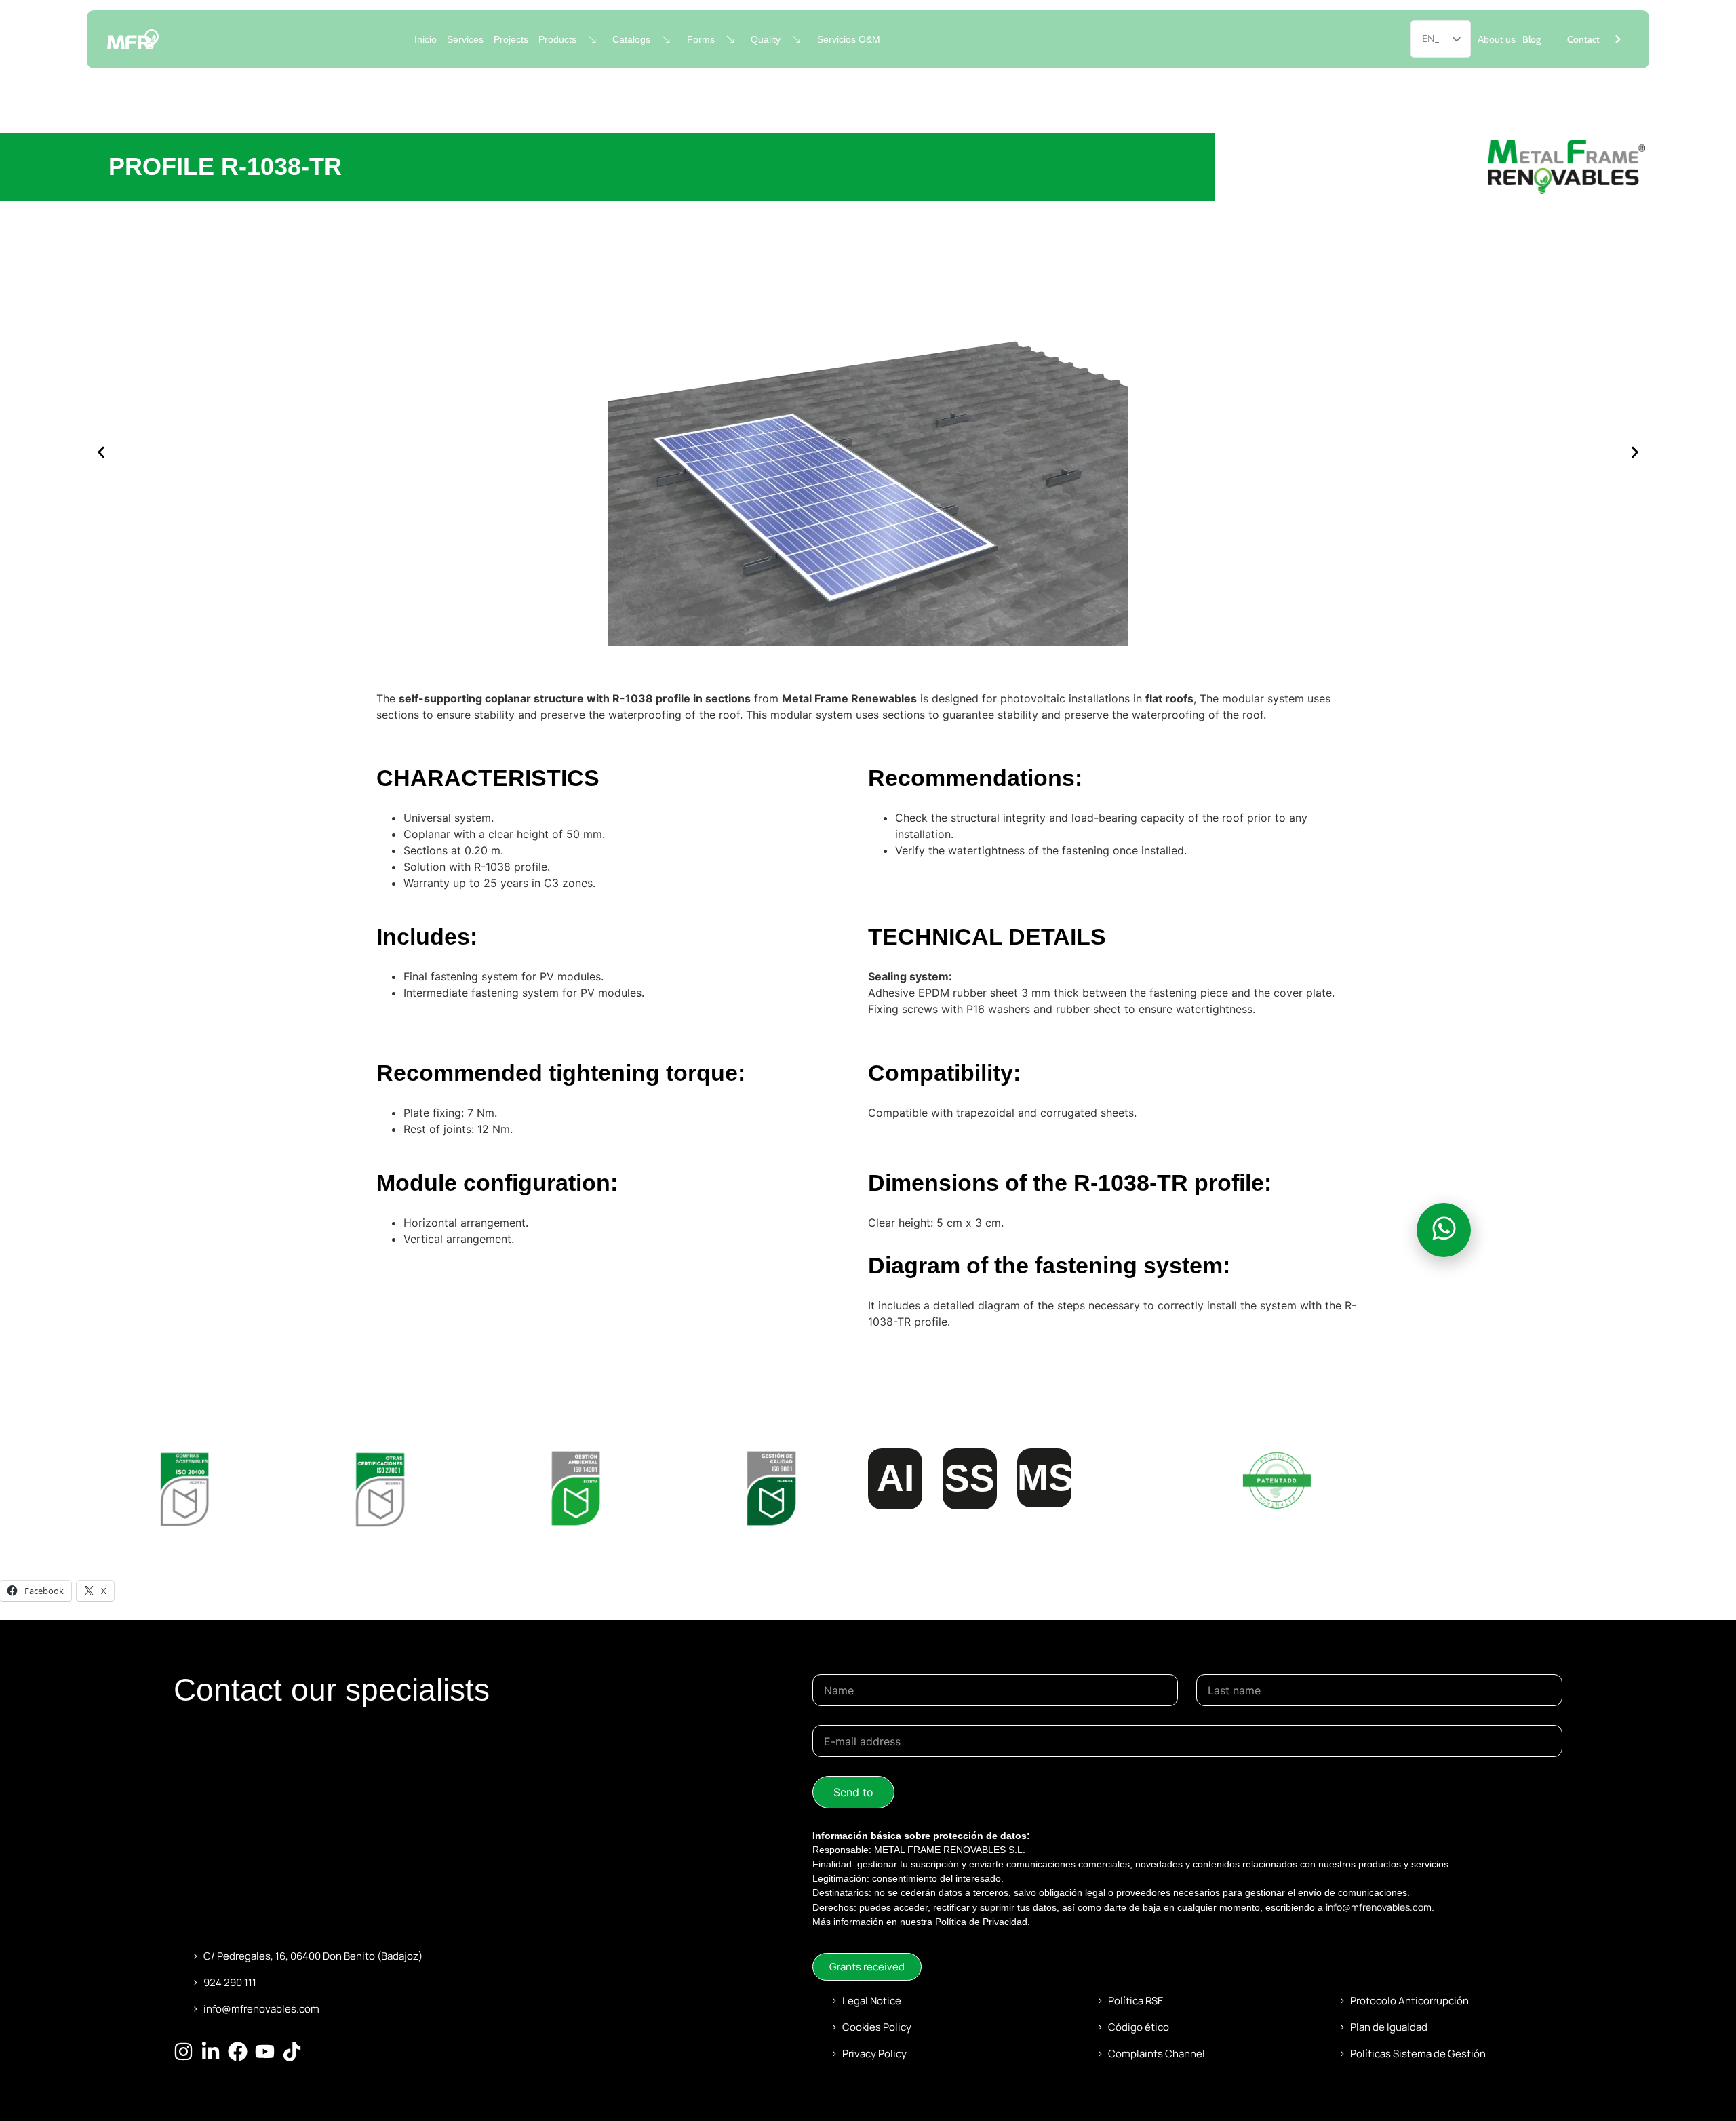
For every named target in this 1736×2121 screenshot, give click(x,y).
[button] (101, 452)
